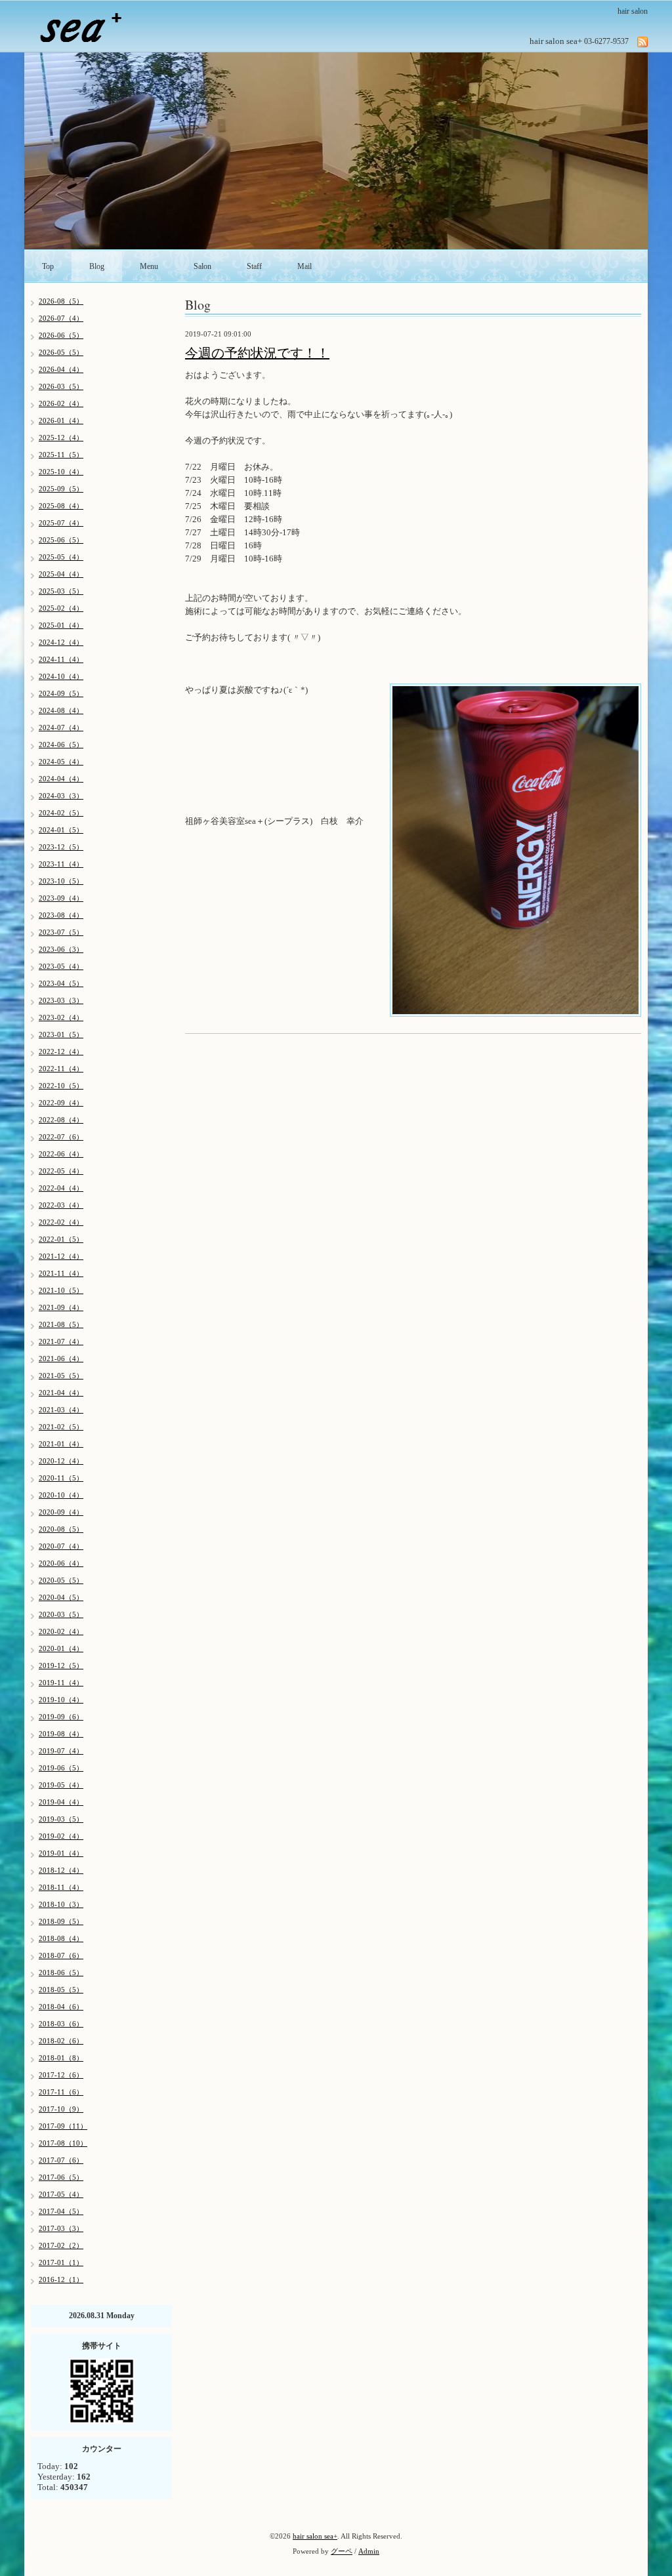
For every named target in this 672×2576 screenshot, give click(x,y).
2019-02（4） (61, 1836)
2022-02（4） (61, 1222)
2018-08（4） (61, 1938)
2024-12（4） (61, 642)
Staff (254, 266)
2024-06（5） (61, 745)
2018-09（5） (61, 1921)
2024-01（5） (61, 830)
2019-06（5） (61, 1768)
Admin (369, 2551)
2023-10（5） (61, 881)
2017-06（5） (61, 2177)
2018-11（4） (61, 1887)
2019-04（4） (61, 1802)
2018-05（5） (61, 1990)
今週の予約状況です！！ (257, 353)
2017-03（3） (61, 2228)
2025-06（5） (61, 540)
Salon (202, 266)
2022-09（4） (61, 1103)
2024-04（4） (61, 779)
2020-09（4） (61, 1512)
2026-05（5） (61, 352)
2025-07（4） (61, 523)
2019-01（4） (61, 1853)
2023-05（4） (61, 966)
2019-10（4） (61, 1700)
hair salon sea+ (315, 2536)
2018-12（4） (61, 1870)
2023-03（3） (61, 1000)
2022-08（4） (61, 1120)
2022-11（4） (61, 1069)
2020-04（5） (61, 1597)
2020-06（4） (61, 1563)
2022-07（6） (61, 1137)
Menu (149, 266)
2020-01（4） (61, 1648)
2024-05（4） (61, 762)
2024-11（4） (61, 659)
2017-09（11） (63, 2126)
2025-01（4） (61, 625)
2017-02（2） (61, 2245)
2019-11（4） (61, 1683)
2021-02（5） (61, 1427)
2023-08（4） (61, 915)
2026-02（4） (61, 403)
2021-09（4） (61, 1307)
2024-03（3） (61, 796)
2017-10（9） (61, 2109)
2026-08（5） (61, 301)
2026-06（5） (61, 335)
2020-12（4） (61, 1461)
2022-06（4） (61, 1154)
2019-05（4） (61, 1785)
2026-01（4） (61, 420)
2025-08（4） (61, 506)
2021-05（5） (61, 1376)
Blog (97, 266)
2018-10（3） (61, 1904)
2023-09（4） (61, 898)
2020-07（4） (61, 1546)
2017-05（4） (61, 2194)
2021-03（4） (61, 1410)
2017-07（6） (61, 2160)
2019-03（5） (61, 1819)
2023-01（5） (61, 1034)
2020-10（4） (61, 1495)
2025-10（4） (61, 472)
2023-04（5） (61, 983)
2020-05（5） (61, 1580)
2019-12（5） (61, 1666)
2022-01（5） (61, 1239)
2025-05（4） (61, 557)
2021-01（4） (61, 1444)
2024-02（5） (61, 813)
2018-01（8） (61, 2058)
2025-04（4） (61, 574)
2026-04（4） (61, 369)
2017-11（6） (61, 2092)
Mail (304, 266)
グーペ (342, 2551)
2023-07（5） (61, 932)
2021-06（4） (61, 1359)
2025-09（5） (61, 489)
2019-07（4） (61, 1751)
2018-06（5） (61, 1973)
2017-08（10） (63, 2143)
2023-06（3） (61, 949)
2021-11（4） (61, 1273)
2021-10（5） (61, 1290)
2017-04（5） (61, 2211)
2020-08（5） (61, 1529)
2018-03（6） (61, 2024)
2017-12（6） (61, 2075)
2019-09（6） (61, 1717)
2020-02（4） (61, 1631)
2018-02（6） (61, 2041)
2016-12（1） (61, 2280)
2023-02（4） (61, 1017)
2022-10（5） (61, 1086)
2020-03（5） (61, 1614)
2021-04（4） (61, 1393)
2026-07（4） (61, 318)
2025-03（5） (61, 591)
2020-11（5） (61, 1478)
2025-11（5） (61, 455)
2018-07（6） (61, 1955)
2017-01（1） (61, 2262)
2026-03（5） (61, 386)
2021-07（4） (61, 1341)
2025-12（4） (61, 438)
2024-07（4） (61, 727)
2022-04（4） (61, 1188)
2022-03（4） (61, 1205)
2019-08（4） (61, 1734)
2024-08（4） (61, 710)
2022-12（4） (61, 1052)
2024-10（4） (61, 676)
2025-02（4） (61, 608)
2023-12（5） (61, 847)
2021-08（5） (61, 1324)
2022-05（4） (61, 1171)
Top (48, 266)
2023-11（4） (61, 864)
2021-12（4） (61, 1256)
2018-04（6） (61, 2007)
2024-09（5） (61, 693)
